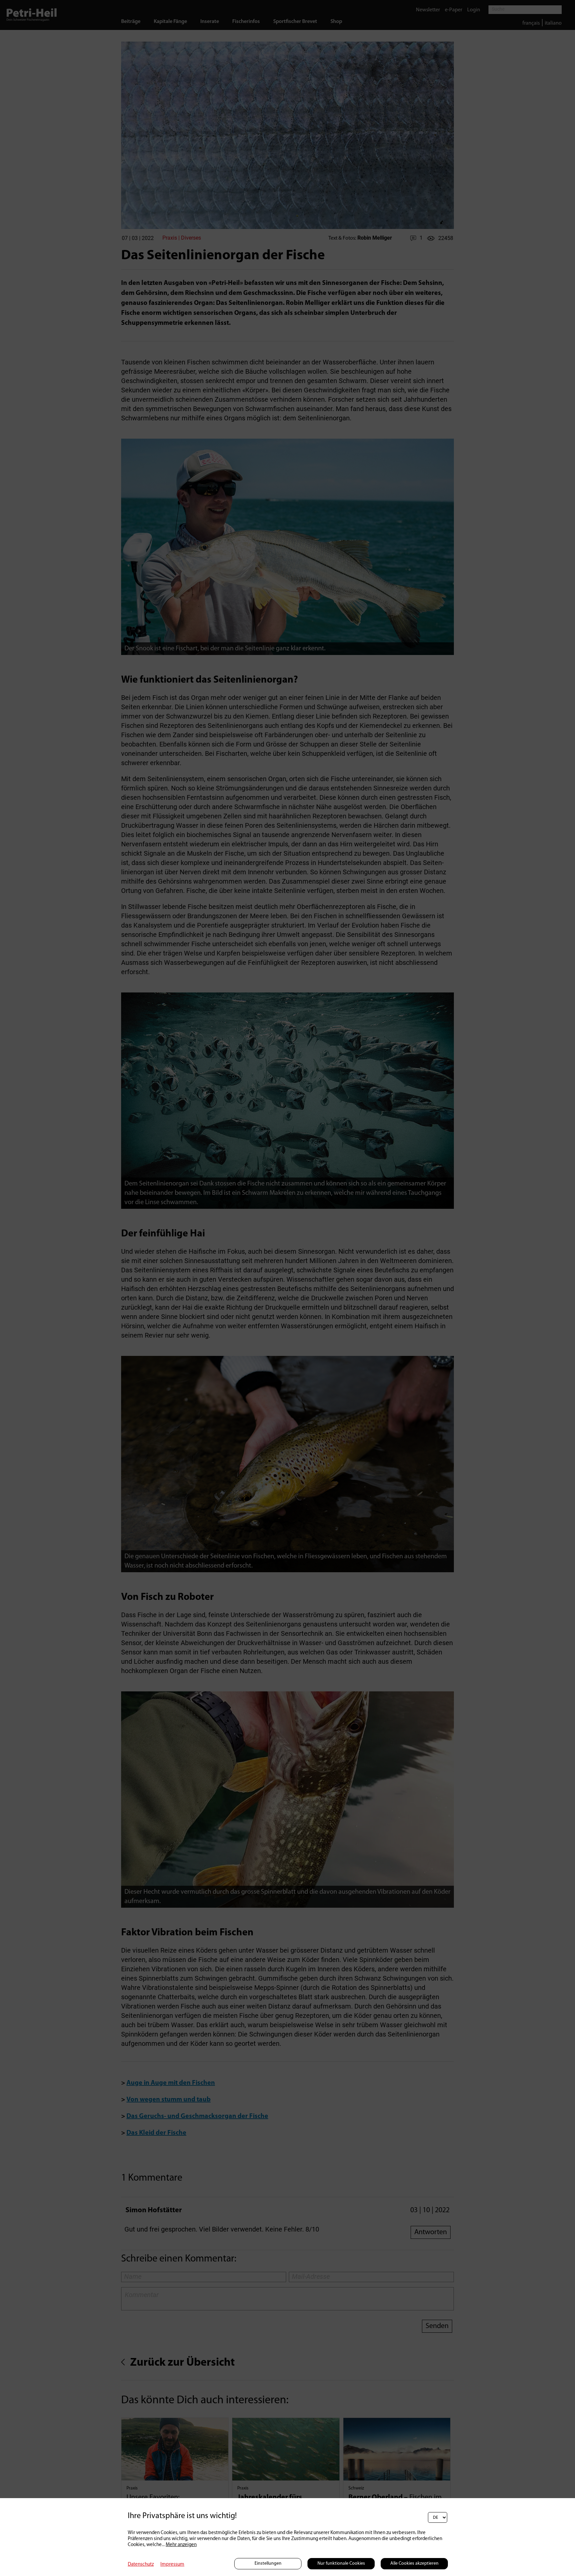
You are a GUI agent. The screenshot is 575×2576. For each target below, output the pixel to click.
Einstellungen (268, 2564)
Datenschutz (141, 2565)
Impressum (172, 2565)
